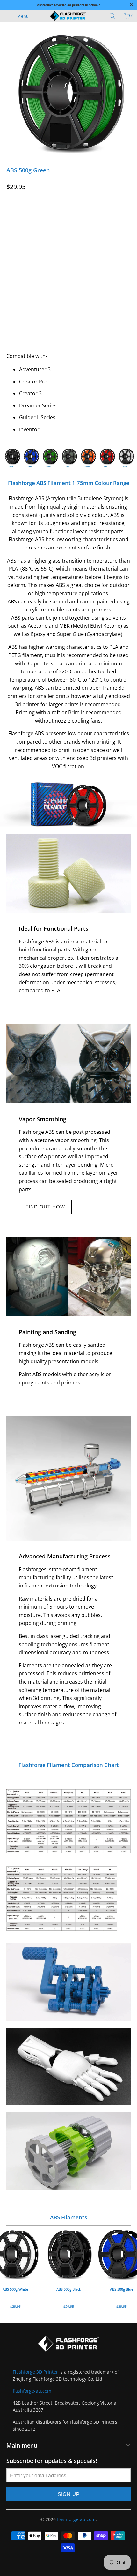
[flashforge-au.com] (69, 16)
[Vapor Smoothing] (68, 1064)
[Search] (115, 16)
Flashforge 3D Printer (35, 2372)
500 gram (20, 214)
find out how (45, 1207)
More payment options (69, 324)
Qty (11, 260)
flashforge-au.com (32, 2391)
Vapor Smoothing (43, 1119)
